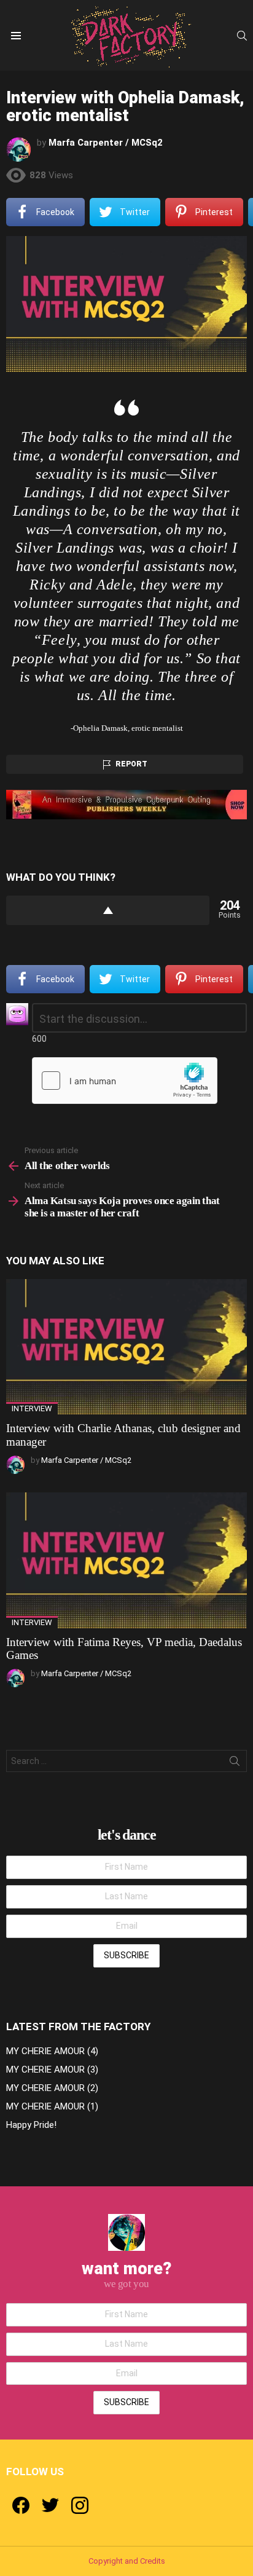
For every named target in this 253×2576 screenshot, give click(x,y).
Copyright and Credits (127, 2561)
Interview (32, 1408)
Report (131, 764)
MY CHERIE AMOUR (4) (52, 2051)
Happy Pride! (31, 2125)
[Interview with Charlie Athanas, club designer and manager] (126, 1347)
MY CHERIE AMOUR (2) (52, 2088)
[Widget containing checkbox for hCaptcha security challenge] (125, 1081)
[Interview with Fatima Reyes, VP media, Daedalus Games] (126, 1560)
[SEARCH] (242, 36)
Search (235, 1763)
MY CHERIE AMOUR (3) (52, 2070)
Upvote (108, 910)
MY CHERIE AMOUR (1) (52, 2106)
